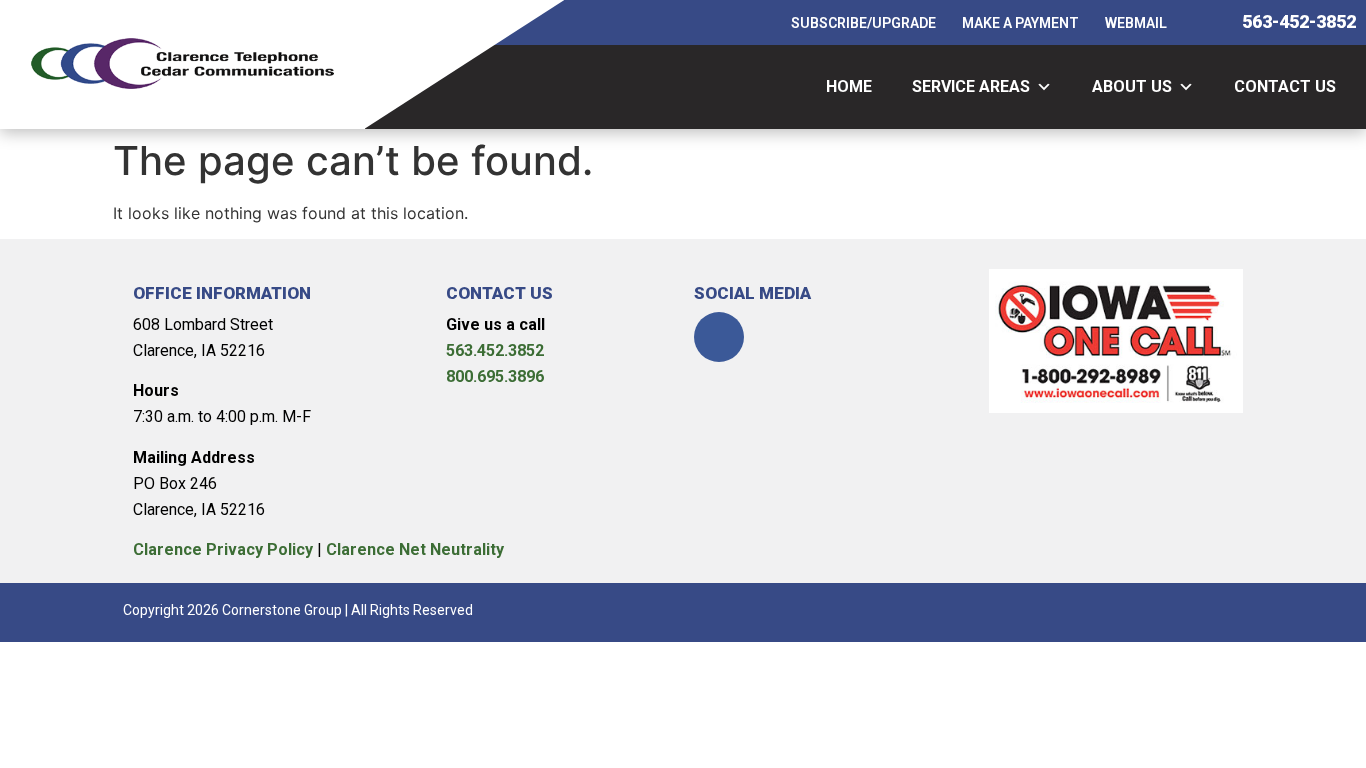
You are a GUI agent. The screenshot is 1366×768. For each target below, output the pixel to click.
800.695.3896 (495, 376)
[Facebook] (719, 337)
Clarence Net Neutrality (415, 549)
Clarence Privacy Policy (223, 549)
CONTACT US (1285, 86)
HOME (849, 86)
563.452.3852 (495, 350)
